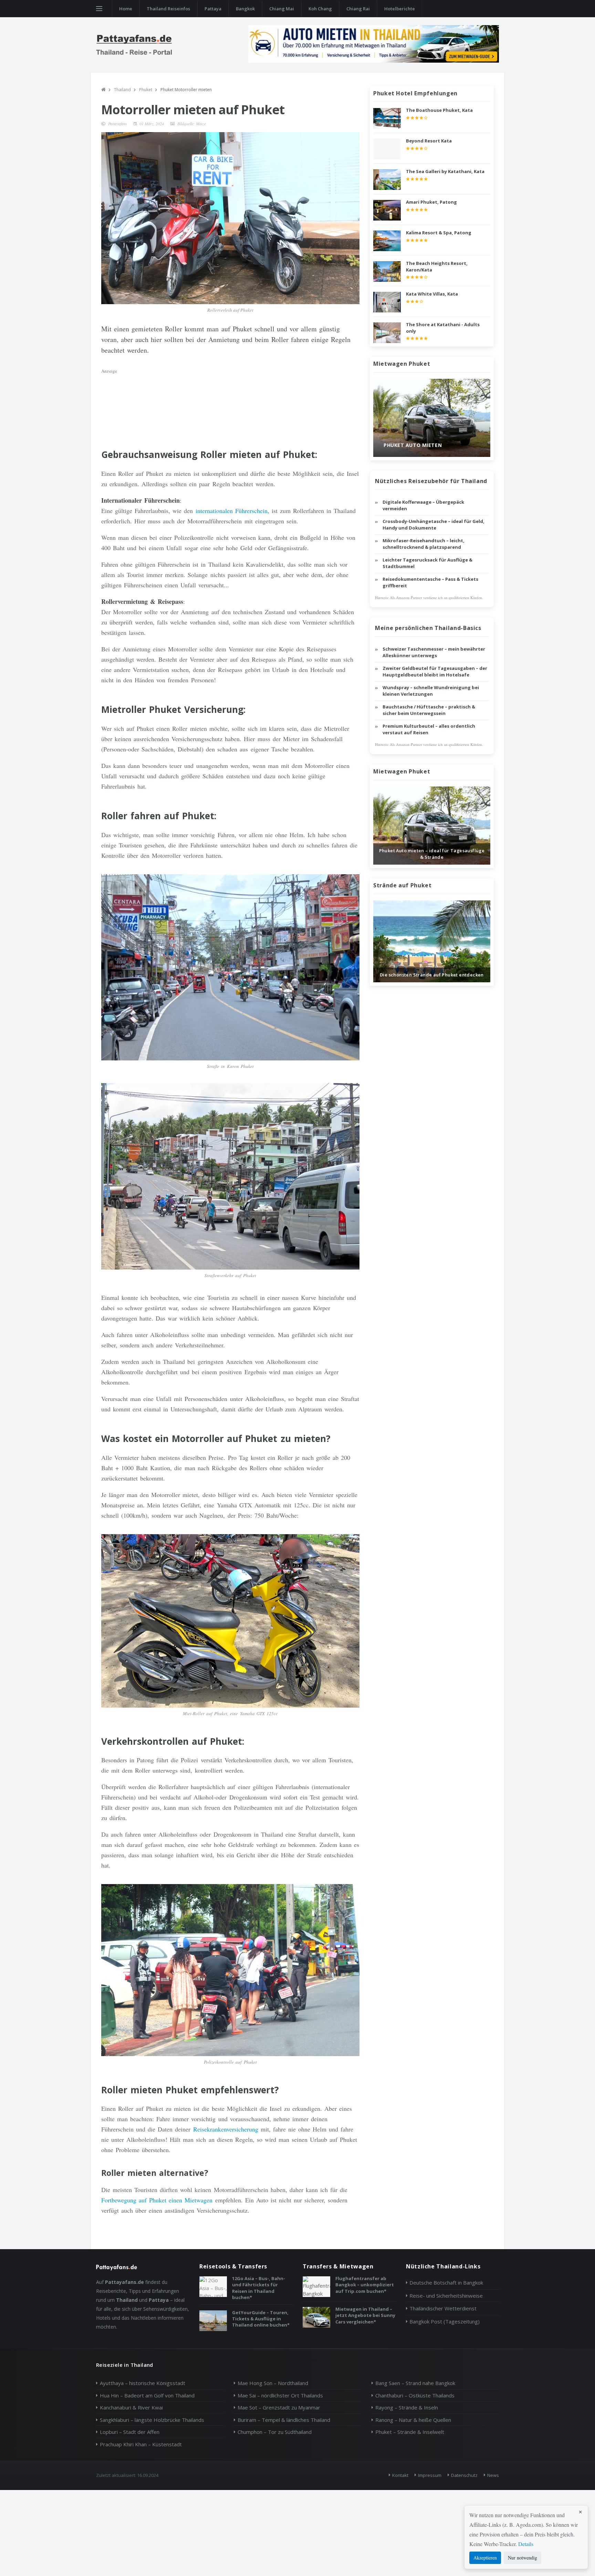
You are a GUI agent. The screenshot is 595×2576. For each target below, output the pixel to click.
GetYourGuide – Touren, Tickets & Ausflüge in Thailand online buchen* (261, 2319)
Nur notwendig (523, 2558)
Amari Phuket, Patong (431, 202)
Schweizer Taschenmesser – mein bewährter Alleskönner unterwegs (434, 652)
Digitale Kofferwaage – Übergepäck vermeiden (423, 505)
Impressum (430, 2475)
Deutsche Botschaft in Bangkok (446, 2283)
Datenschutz (464, 2475)
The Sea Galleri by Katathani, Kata (445, 171)
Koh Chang (320, 9)
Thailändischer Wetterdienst (443, 2308)
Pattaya (213, 9)
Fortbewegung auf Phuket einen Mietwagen (157, 2200)
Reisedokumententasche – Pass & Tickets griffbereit (430, 582)
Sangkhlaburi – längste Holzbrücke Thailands (152, 2420)
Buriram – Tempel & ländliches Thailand (284, 2420)
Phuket (146, 90)
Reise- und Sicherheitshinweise (446, 2296)
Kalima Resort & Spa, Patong (439, 233)
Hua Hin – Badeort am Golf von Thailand (147, 2395)
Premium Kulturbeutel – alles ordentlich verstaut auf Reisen (429, 729)
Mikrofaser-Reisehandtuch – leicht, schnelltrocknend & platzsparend (424, 544)
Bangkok (245, 9)
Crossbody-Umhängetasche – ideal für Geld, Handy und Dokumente (434, 525)
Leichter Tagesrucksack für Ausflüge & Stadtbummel (427, 563)
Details (526, 2544)
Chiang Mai (282, 9)
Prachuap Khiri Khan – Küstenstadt (141, 2444)
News (493, 2475)
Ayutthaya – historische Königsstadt (143, 2383)
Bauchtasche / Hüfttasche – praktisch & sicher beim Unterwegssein (429, 710)
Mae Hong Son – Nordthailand (273, 2383)
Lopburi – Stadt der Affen (130, 2432)
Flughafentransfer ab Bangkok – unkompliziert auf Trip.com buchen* (365, 2285)
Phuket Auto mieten (413, 445)
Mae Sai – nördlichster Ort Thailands (280, 2395)
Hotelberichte (400, 9)
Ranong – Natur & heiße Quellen (413, 2420)
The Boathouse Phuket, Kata (439, 110)
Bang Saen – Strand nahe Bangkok (415, 2383)
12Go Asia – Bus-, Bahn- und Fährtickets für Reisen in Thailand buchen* (259, 2288)
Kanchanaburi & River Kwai (131, 2407)
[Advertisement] (230, 403)
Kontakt (400, 2475)
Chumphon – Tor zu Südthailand (275, 2432)
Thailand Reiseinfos (168, 9)
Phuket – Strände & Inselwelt (410, 2432)
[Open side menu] (99, 9)
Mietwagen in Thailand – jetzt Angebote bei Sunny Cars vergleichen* (365, 2315)
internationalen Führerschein (232, 511)
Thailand (122, 90)
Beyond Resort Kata (429, 141)
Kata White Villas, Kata (432, 294)
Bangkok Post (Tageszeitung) (445, 2321)
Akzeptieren (485, 2558)
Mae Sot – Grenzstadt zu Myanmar (279, 2407)
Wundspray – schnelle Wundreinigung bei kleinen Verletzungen (431, 691)
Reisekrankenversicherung (226, 2129)
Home (126, 9)
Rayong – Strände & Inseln (407, 2407)
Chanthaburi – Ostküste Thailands (415, 2395)
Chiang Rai (358, 9)
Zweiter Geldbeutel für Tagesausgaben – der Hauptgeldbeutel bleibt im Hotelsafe (435, 672)
